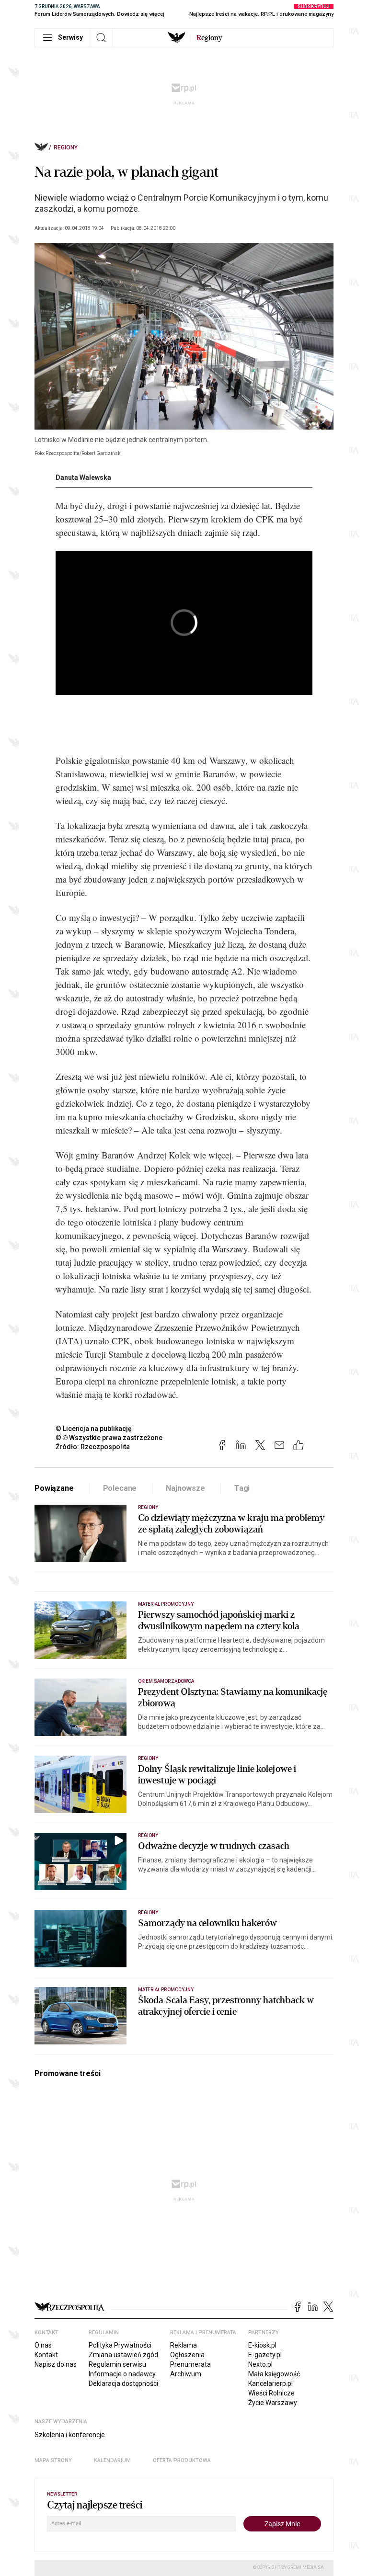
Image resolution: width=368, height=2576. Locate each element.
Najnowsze (185, 1488)
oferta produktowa (182, 2460)
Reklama (184, 2345)
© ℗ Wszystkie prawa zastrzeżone (109, 1438)
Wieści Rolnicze (271, 2393)
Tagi (242, 1488)
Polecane (120, 1488)
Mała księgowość (274, 2374)
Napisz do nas (56, 2364)
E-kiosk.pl (262, 2345)
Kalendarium (112, 2460)
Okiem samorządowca (166, 1681)
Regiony (66, 148)
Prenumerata (190, 2364)
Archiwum (186, 2374)
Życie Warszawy (273, 2403)
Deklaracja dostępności (123, 2383)
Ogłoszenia (187, 2355)
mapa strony (53, 2460)
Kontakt (46, 2355)
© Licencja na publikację (94, 1429)
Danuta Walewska (83, 477)
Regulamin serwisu (117, 2364)
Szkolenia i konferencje (70, 2435)
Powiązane (54, 1488)
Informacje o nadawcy (122, 2374)
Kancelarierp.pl (270, 2383)
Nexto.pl (260, 2364)
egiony (209, 38)
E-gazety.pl (265, 2355)
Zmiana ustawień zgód (123, 2355)
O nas (43, 2345)
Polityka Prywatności (120, 2345)
